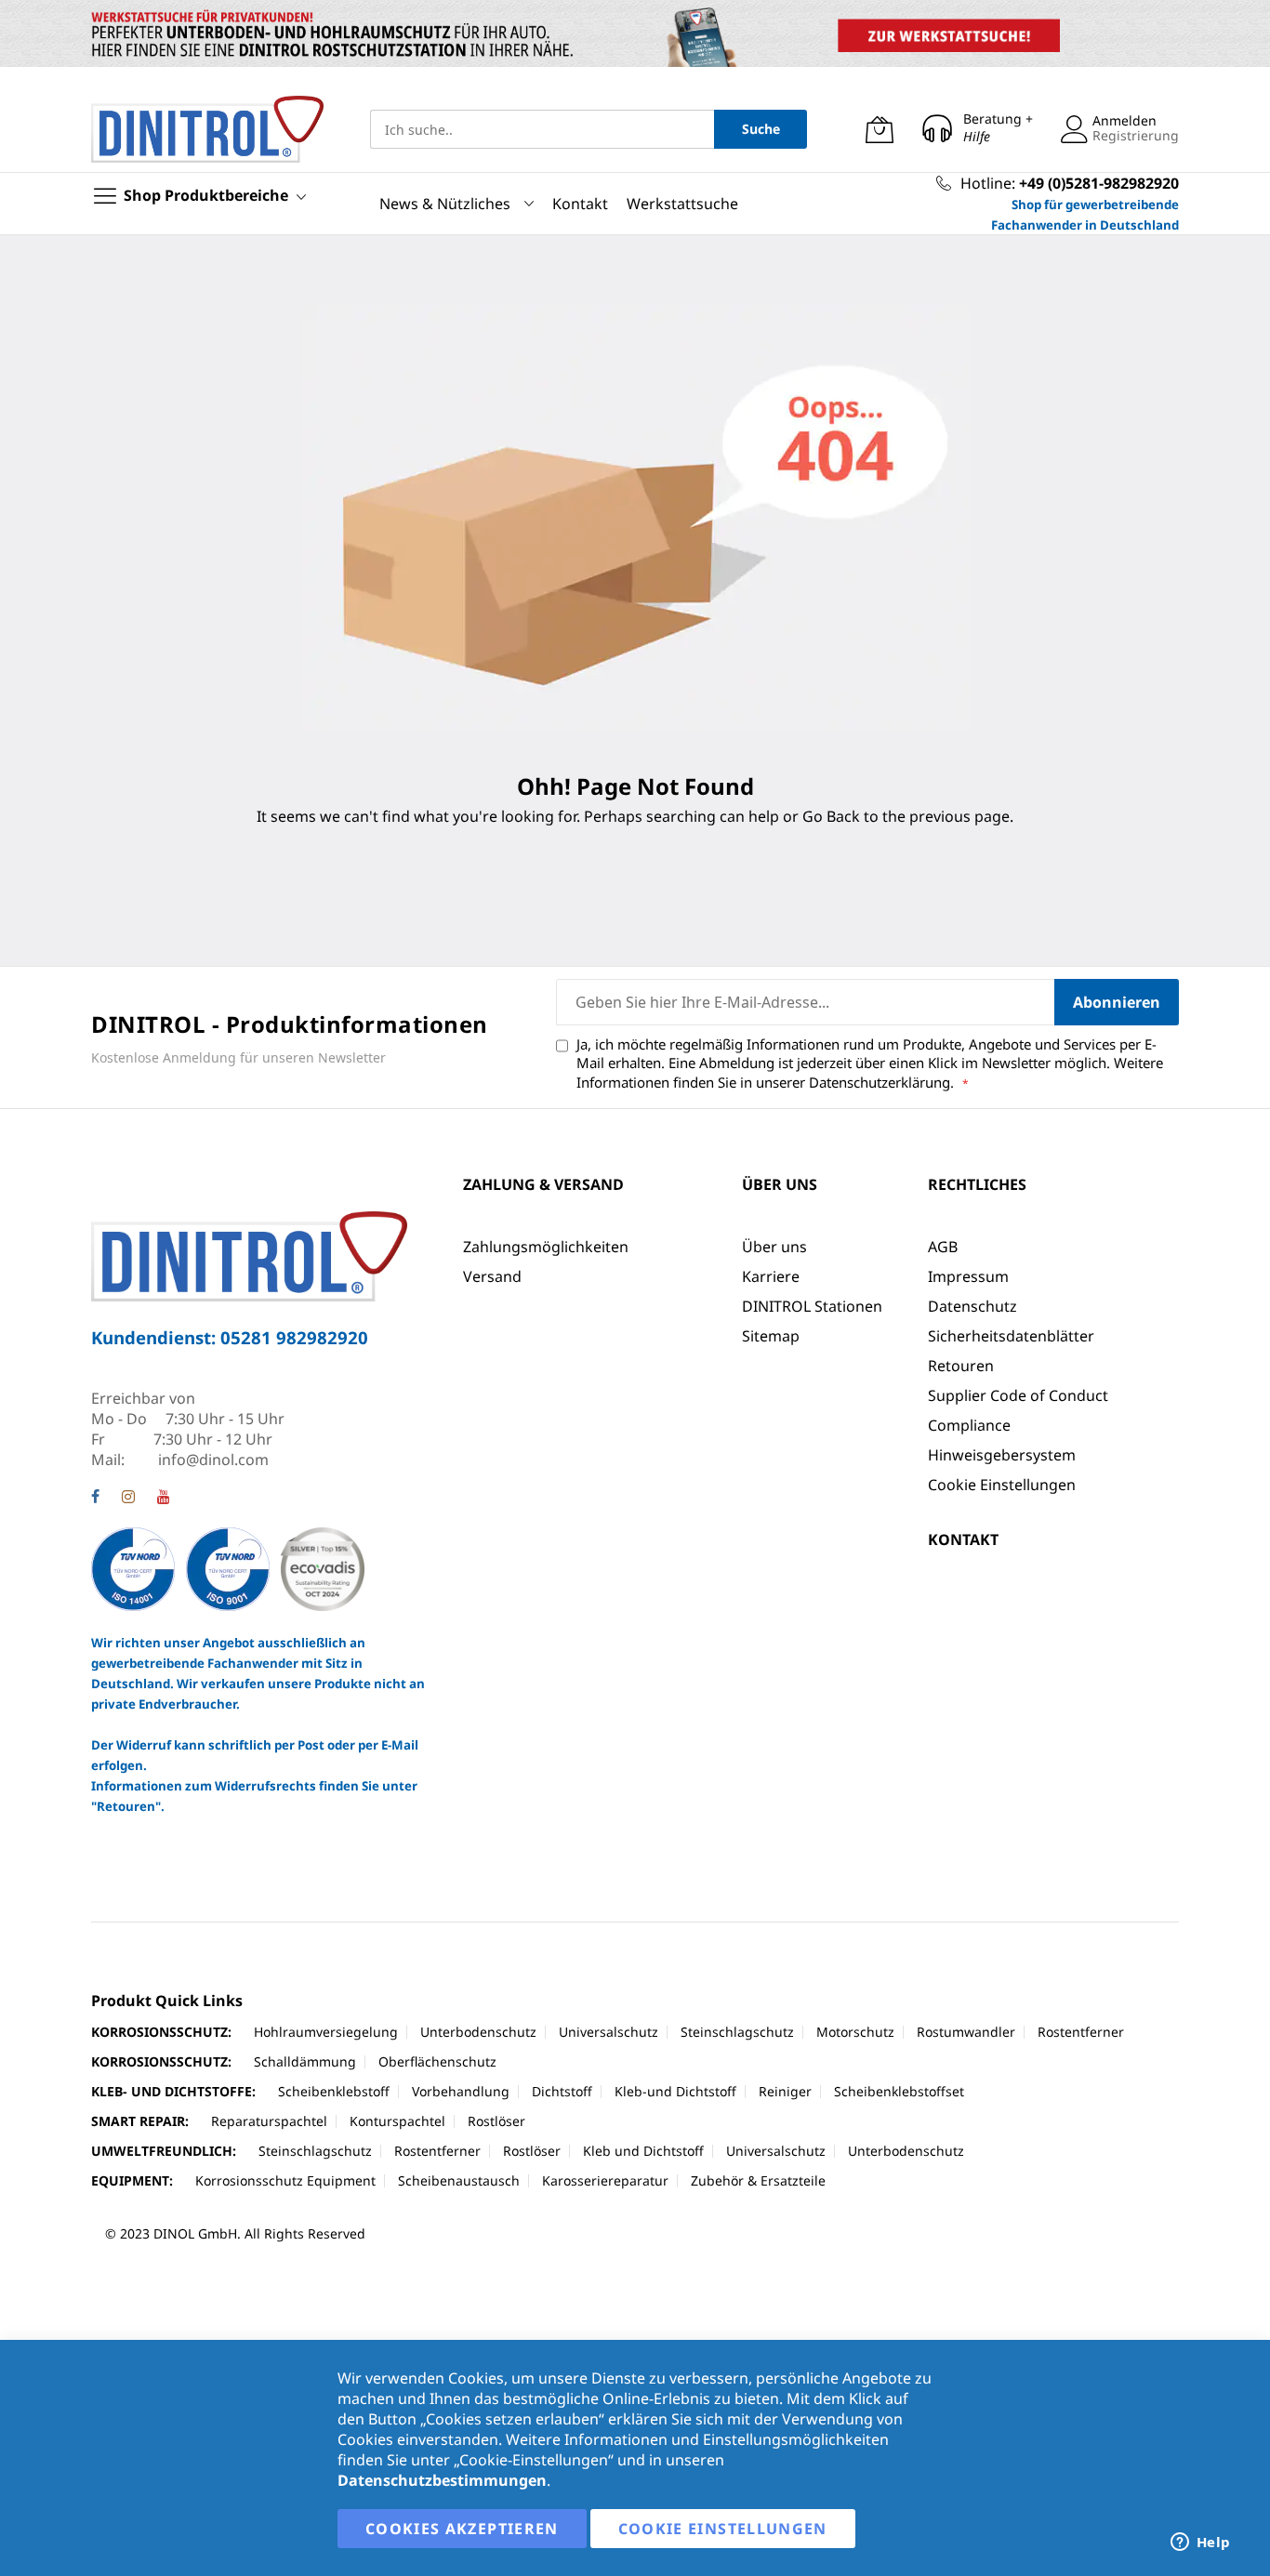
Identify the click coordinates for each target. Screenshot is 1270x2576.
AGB (943, 1247)
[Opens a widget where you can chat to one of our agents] (1200, 2543)
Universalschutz (609, 2032)
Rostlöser (496, 2121)
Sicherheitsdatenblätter (1011, 1336)
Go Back (831, 816)
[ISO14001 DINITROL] (135, 1568)
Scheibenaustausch (459, 2180)
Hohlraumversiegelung (326, 2032)
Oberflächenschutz (437, 2061)
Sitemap (771, 1336)
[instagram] (128, 1499)
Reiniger (785, 2091)
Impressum (968, 1276)
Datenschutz (972, 1306)
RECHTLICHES (977, 1184)
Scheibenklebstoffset (899, 2091)
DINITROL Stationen (812, 1306)
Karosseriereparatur (605, 2180)
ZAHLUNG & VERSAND (543, 1184)
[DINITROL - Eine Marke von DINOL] (207, 129)
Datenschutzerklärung (880, 1082)
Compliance (969, 1425)
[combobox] (542, 129)
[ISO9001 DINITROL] (228, 1568)
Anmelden (1124, 120)
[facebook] (95, 1499)
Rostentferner (1081, 2032)
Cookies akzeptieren (462, 2529)
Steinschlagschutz (737, 2032)
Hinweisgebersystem (1002, 1455)
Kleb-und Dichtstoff (675, 2091)
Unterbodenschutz (478, 2032)
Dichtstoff (562, 2091)
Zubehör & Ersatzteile (758, 2180)
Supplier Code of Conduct (1018, 1395)
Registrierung (1136, 135)
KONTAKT (963, 1539)
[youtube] (164, 1499)
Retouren (961, 1366)
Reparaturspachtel (269, 2121)
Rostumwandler (966, 2032)
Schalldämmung (305, 2061)
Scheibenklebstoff (334, 2091)
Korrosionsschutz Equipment (285, 2180)
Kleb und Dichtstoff (643, 2151)
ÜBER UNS (780, 1184)
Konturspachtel (397, 2121)
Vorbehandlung (461, 2091)
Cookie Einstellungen (1002, 1485)
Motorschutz (855, 2032)
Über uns (774, 1247)
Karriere (771, 1276)
